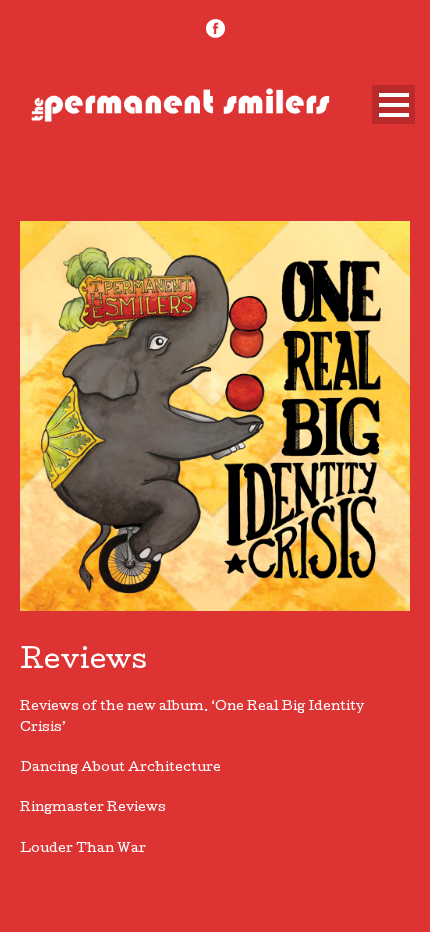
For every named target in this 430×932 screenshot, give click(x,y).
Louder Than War (83, 849)
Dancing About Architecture (120, 768)
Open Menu (393, 104)
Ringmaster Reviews (93, 808)
